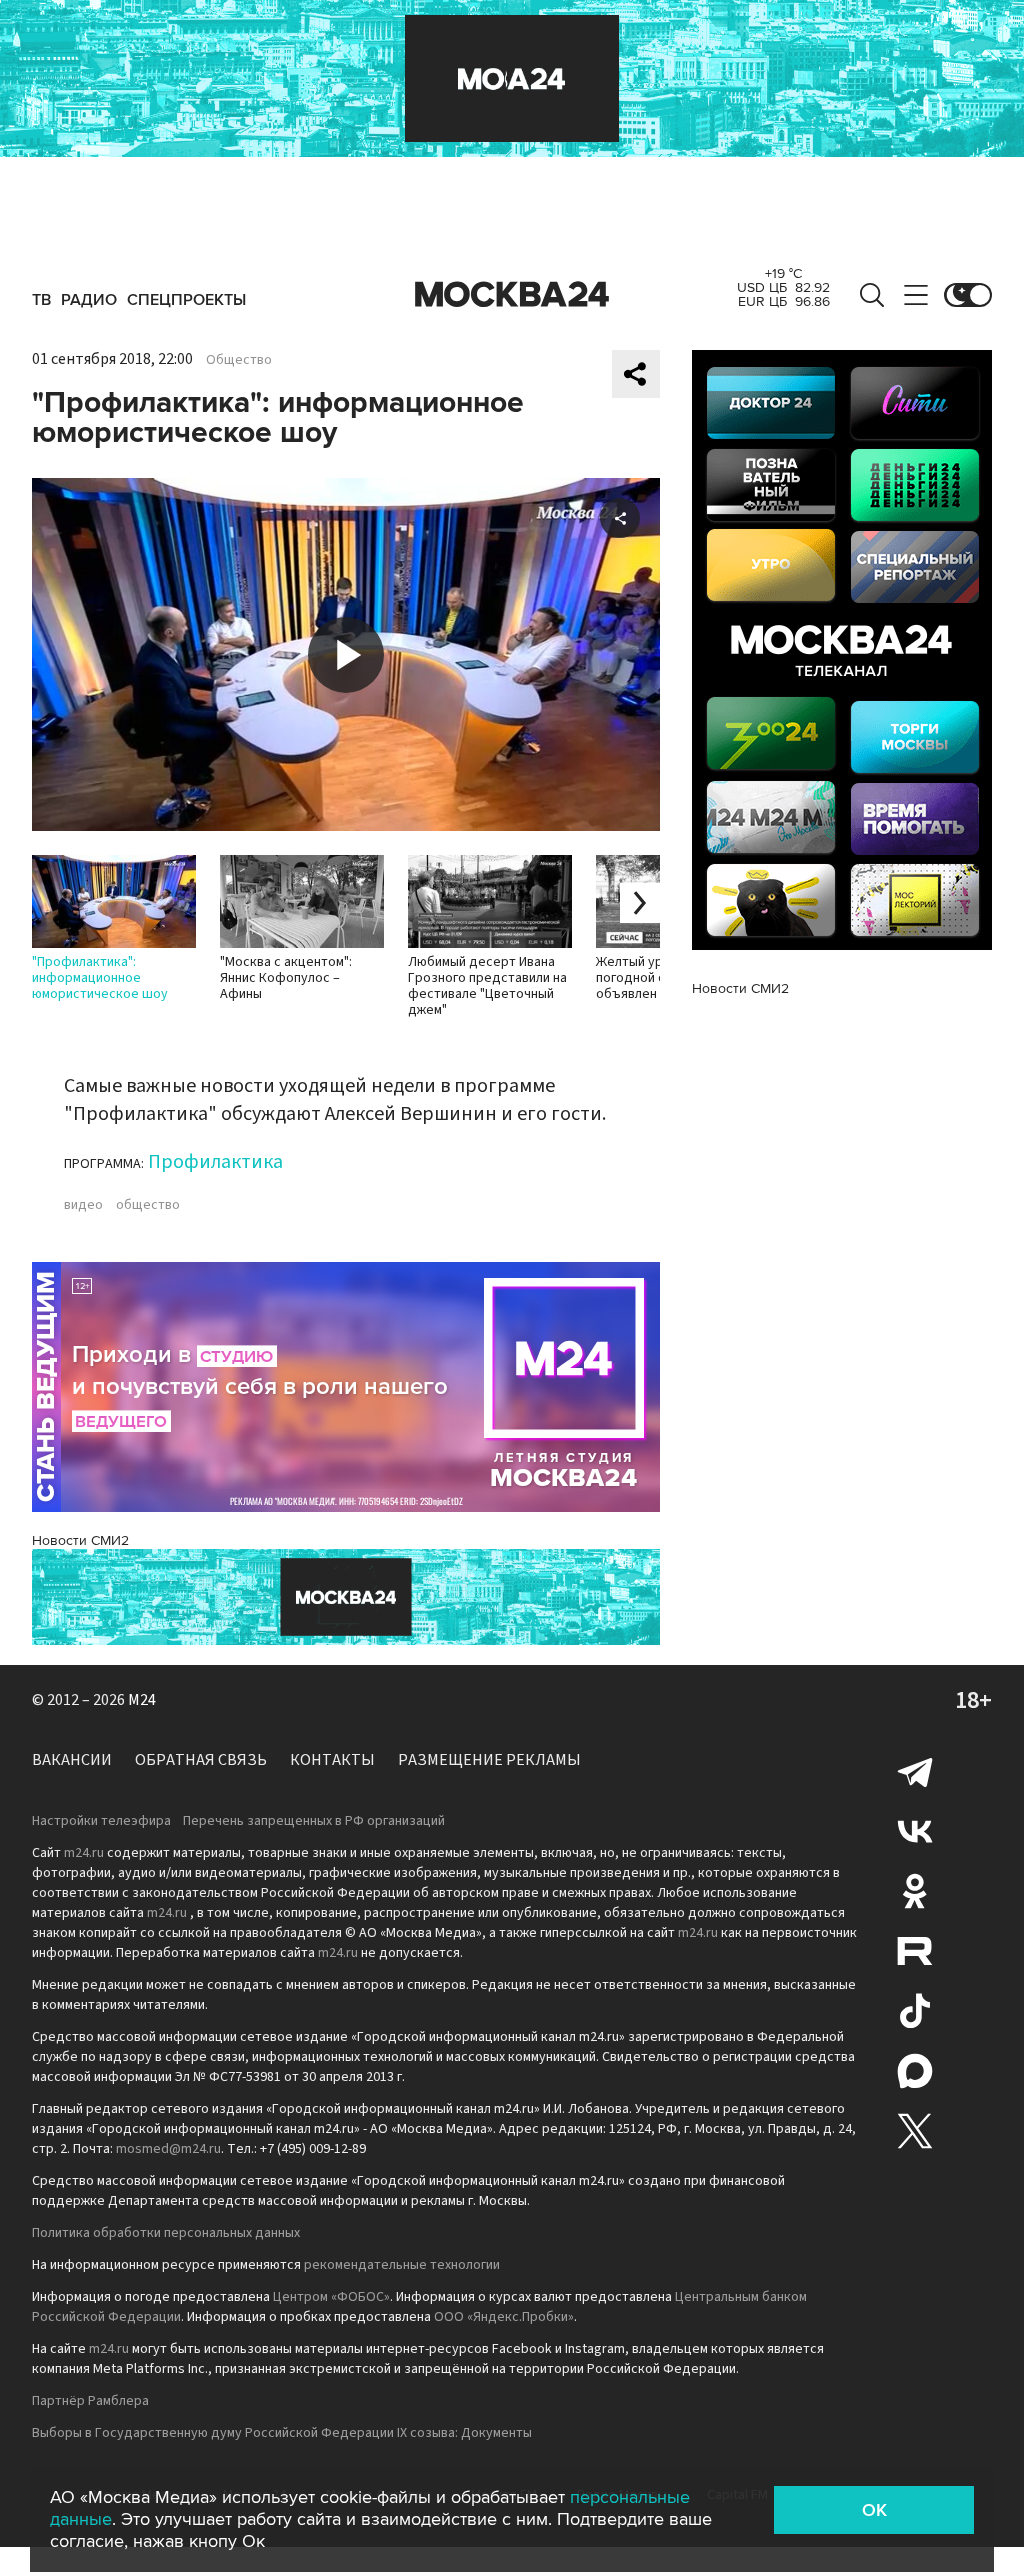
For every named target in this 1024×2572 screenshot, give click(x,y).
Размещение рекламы (489, 1760)
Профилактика (215, 1162)
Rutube (915, 1951)
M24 (142, 1700)
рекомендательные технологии (402, 2265)
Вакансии (72, 1760)
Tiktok (915, 2011)
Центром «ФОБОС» (331, 2297)
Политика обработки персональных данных (166, 2233)
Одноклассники (915, 1891)
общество (148, 1205)
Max (915, 2071)
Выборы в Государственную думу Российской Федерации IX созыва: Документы (282, 2433)
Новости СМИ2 (80, 1540)
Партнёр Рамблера (90, 2401)
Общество (239, 360)
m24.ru (84, 1853)
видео (83, 1205)
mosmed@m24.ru (168, 2149)
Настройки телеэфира (101, 1821)
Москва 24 (512, 295)
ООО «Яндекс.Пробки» (504, 2317)
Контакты (332, 1760)
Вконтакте (915, 1831)
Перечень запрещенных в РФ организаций (314, 1821)
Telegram (915, 1771)
